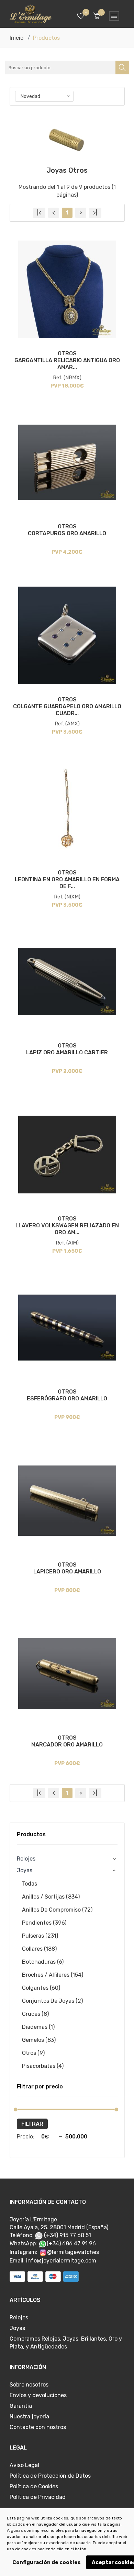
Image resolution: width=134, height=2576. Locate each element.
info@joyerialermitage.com (61, 2261)
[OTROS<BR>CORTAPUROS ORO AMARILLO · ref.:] (67, 462)
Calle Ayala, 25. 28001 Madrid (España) (59, 2227)
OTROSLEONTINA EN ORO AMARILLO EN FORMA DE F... (67, 879)
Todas (30, 1884)
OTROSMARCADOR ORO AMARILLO (67, 1741)
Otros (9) (33, 2053)
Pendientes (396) (44, 1923)
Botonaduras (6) (43, 1962)
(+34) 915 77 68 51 (67, 2235)
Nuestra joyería (29, 2416)
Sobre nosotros (29, 2385)
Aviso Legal (24, 2465)
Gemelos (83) (39, 2040)
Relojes (26, 1859)
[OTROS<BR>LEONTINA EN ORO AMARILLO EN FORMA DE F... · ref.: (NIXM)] (67, 808)
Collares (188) (39, 1949)
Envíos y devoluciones (38, 2395)
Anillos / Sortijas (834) (51, 1897)
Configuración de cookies (47, 2562)
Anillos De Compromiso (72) (57, 1910)
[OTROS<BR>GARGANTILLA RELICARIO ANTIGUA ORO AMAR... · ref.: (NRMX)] (67, 289)
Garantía (21, 2406)
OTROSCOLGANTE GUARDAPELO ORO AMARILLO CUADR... (67, 706)
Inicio (16, 38)
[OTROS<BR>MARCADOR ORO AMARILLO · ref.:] (67, 1674)
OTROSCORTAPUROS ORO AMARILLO (67, 530)
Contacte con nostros (38, 2427)
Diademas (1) (38, 2027)
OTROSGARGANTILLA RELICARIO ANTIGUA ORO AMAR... (67, 360)
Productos (31, 1834)
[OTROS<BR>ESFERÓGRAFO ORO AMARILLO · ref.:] (67, 1328)
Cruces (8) (35, 2014)
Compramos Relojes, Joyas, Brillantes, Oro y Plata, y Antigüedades (66, 2343)
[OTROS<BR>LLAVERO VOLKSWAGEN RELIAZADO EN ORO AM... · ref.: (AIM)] (67, 1155)
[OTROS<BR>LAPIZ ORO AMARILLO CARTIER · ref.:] (67, 982)
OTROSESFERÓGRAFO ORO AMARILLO (67, 1395)
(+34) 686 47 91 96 (71, 2243)
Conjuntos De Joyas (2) (52, 2001)
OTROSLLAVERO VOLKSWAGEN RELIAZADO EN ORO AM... (67, 1225)
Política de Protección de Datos (50, 2476)
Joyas (17, 2328)
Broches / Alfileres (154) (53, 1975)
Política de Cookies (34, 2486)
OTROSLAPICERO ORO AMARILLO (67, 1568)
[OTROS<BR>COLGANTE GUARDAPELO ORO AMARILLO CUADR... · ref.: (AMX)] (67, 635)
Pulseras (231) (40, 1936)
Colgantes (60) (41, 1988)
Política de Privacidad (38, 2497)
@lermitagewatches (73, 2252)
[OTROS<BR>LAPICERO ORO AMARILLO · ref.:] (67, 1501)
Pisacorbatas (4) (43, 2066)
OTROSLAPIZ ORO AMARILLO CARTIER (67, 1049)
